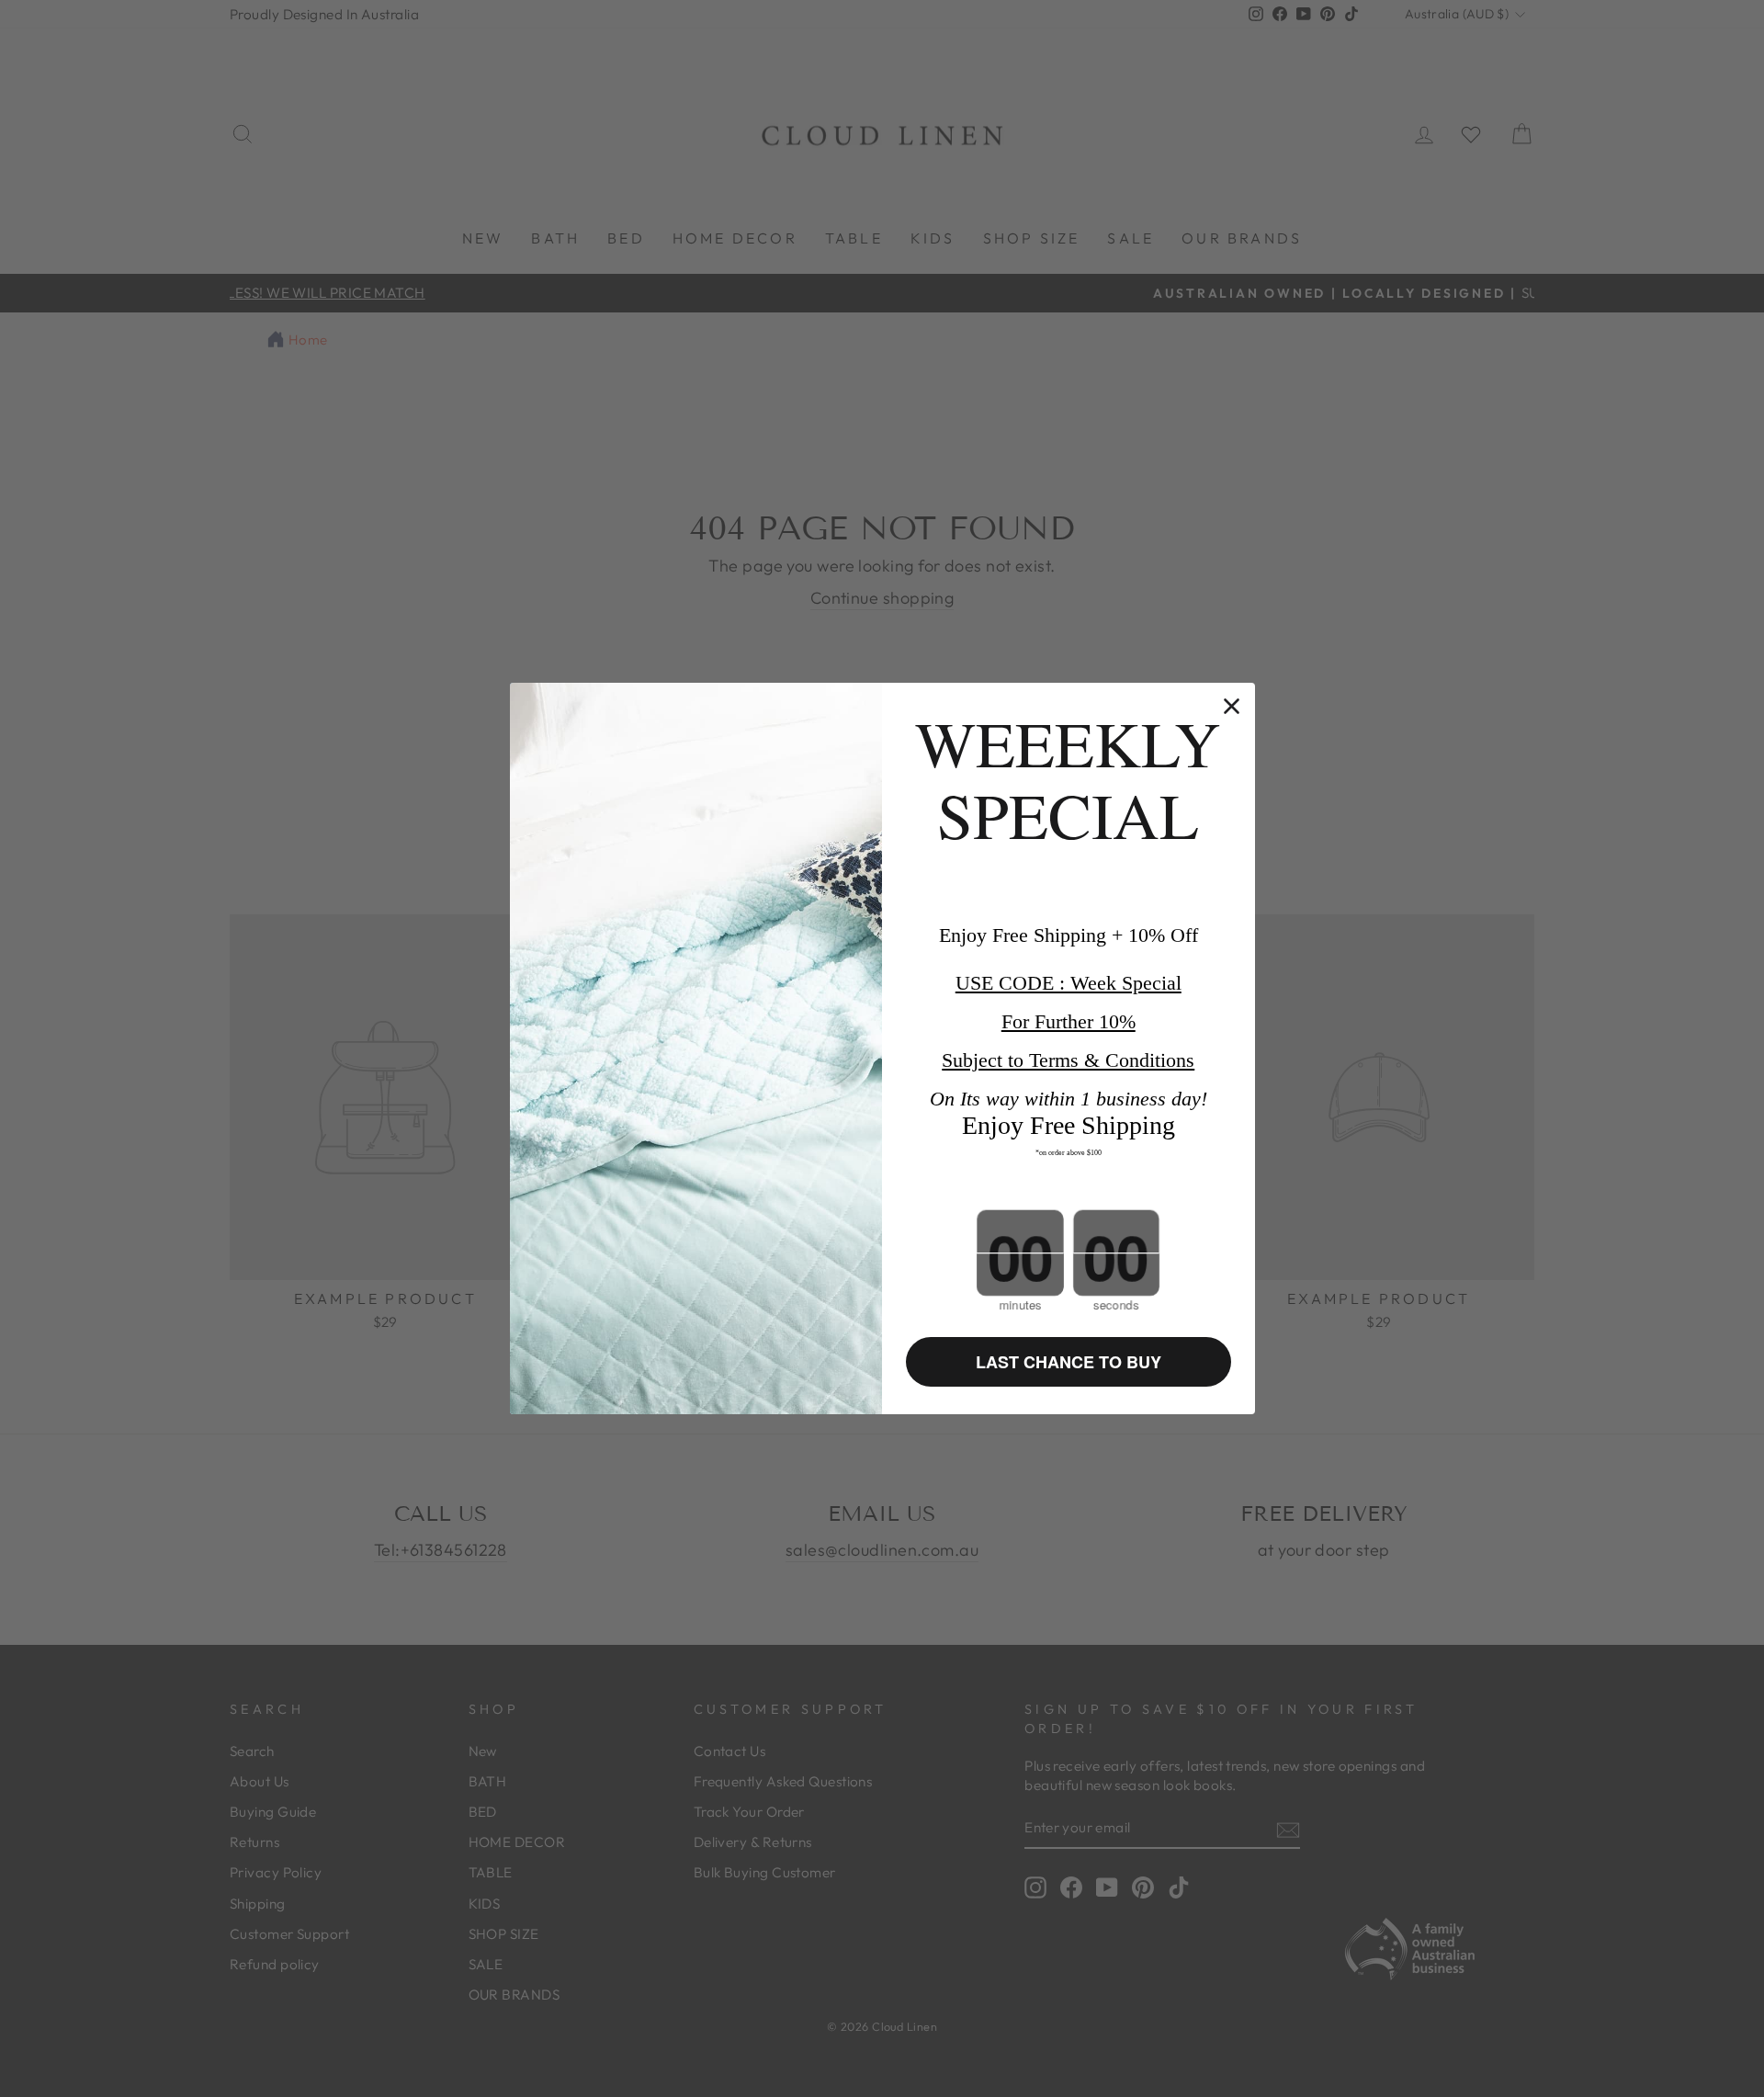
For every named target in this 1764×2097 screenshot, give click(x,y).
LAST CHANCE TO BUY (1069, 1362)
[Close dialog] (1232, 706)
